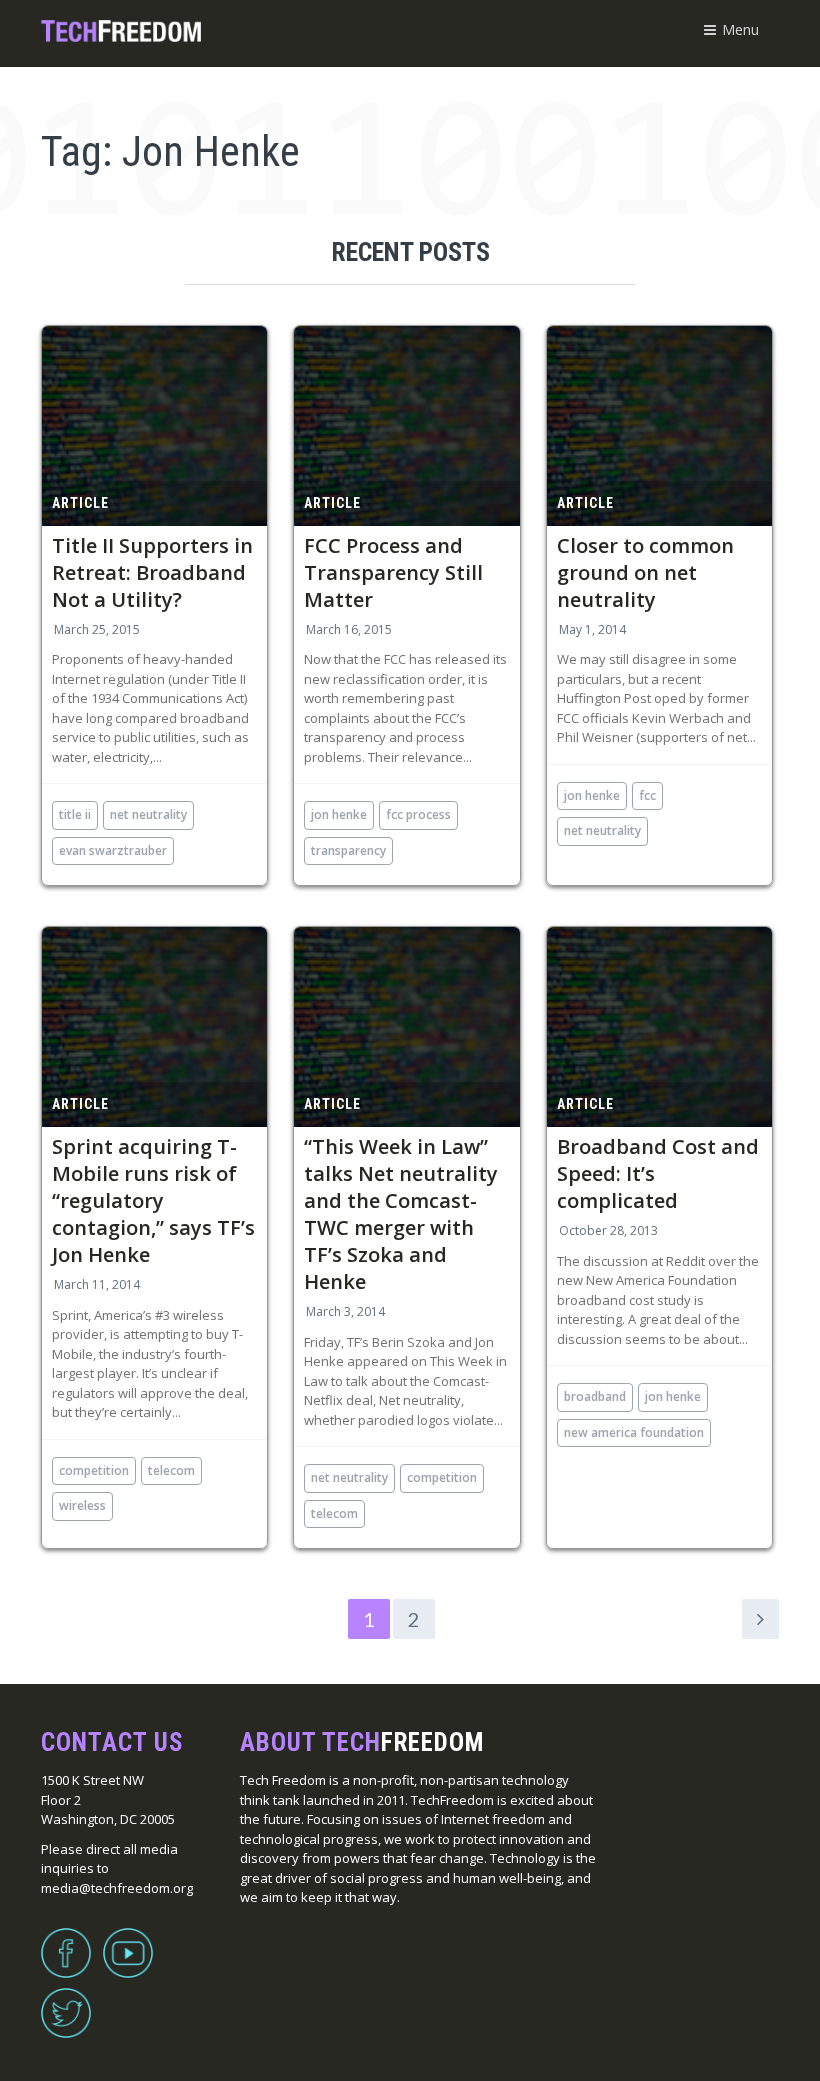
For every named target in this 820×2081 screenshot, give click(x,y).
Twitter (66, 2001)
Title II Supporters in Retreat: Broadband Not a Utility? (152, 572)
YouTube (128, 1941)
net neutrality (148, 814)
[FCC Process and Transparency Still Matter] (406, 426)
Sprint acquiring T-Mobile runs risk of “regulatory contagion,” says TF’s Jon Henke (153, 1200)
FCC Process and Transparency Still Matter (393, 572)
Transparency (348, 850)
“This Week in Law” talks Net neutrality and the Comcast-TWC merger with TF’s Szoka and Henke (401, 1214)
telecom (171, 1470)
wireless (82, 1505)
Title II (75, 814)
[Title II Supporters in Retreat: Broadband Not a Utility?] (154, 426)
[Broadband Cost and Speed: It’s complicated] (659, 1027)
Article (80, 503)
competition (94, 1470)
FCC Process (418, 814)
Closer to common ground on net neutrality (645, 572)
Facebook (66, 1941)
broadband (595, 1396)
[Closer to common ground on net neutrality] (659, 426)
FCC (647, 795)
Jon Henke (339, 814)
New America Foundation (634, 1432)
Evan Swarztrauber (113, 850)
